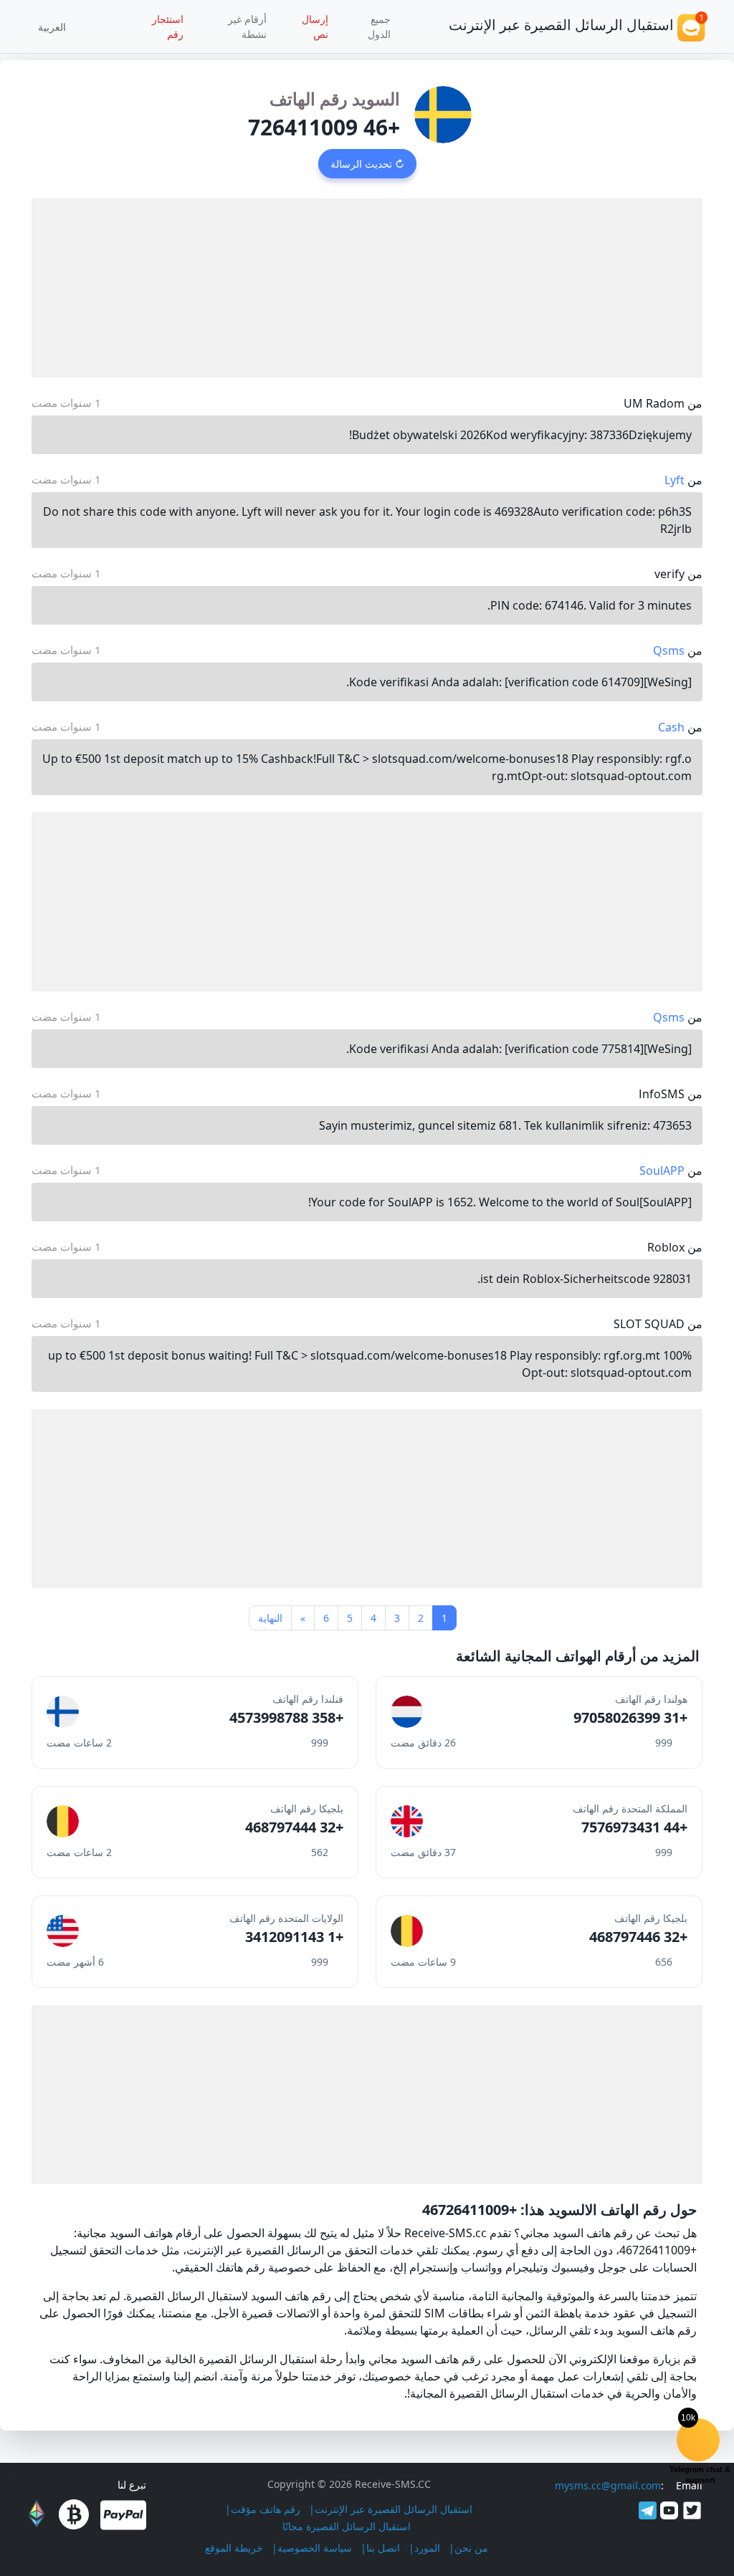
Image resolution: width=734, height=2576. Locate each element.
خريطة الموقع (234, 2548)
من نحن (471, 2548)
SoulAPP (662, 1171)
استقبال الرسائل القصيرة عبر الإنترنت (394, 2509)
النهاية (270, 1618)
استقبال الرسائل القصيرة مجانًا (347, 2526)
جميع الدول (379, 27)
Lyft (675, 480)
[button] (57, 27)
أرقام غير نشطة (247, 27)
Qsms (669, 650)
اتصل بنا (383, 2548)
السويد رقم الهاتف (335, 98)
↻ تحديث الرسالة (367, 164)
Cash (671, 727)
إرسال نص (315, 27)
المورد (427, 2548)
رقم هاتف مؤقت (266, 2509)
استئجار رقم (168, 27)
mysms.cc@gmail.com (608, 2485)
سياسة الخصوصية (315, 2548)
